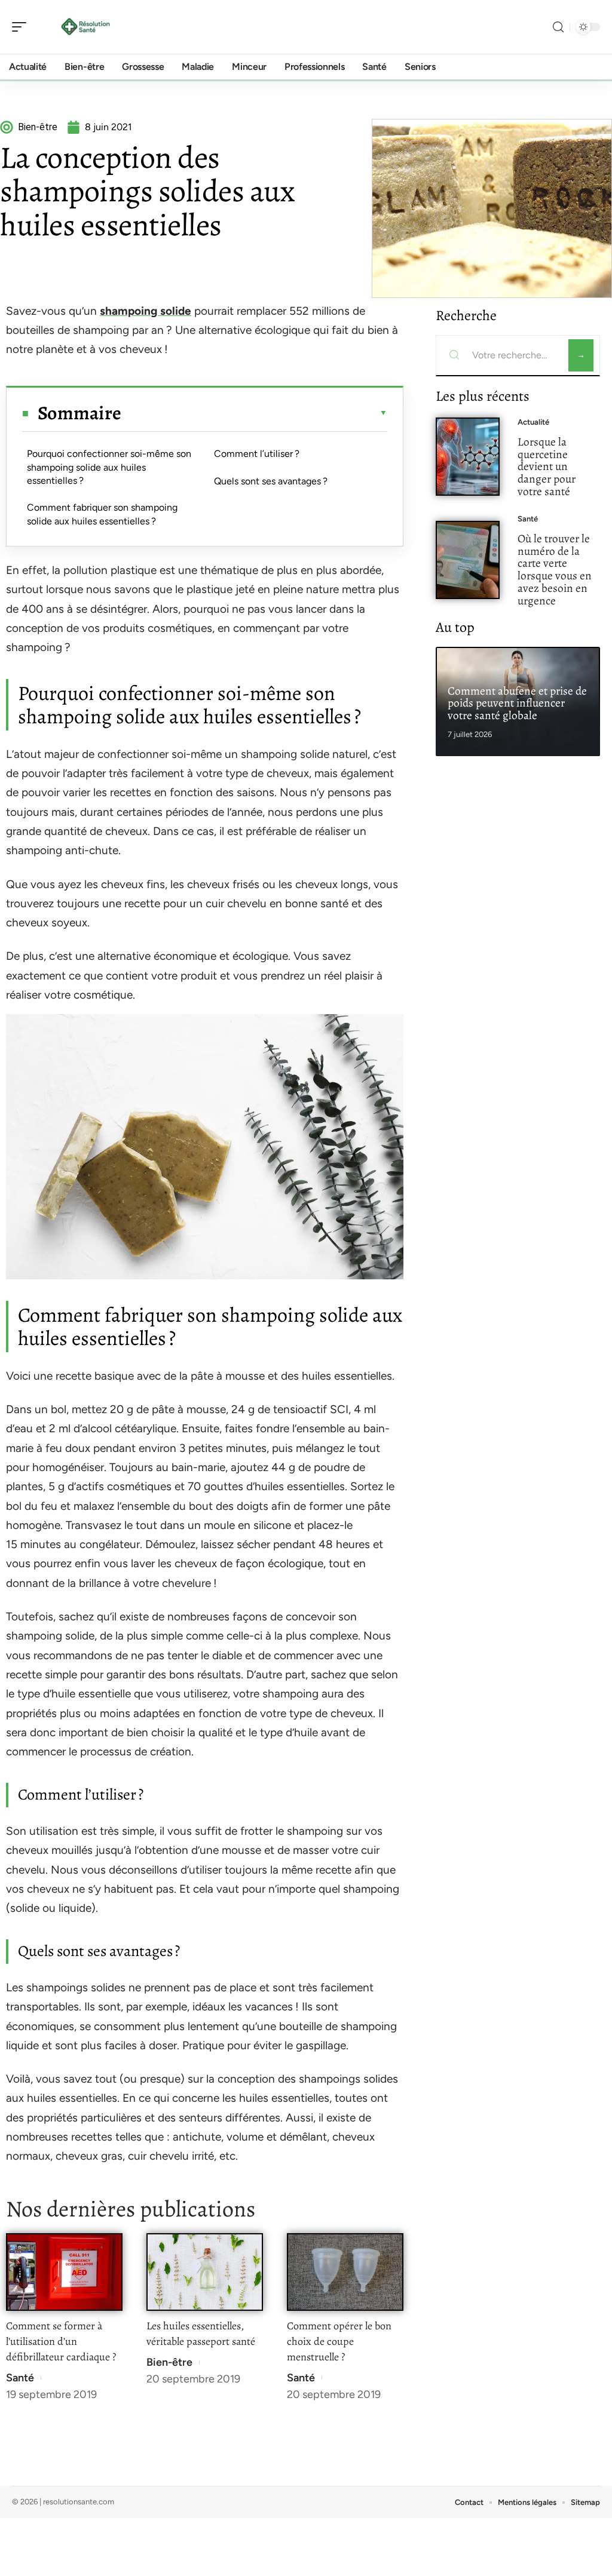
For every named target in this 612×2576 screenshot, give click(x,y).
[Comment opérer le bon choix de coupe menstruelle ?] (345, 2272)
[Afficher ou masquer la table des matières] (254, 413)
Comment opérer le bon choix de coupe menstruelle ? (339, 2341)
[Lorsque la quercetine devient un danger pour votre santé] (468, 457)
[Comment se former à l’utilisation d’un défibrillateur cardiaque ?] (64, 2272)
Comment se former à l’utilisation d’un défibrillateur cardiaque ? (61, 2341)
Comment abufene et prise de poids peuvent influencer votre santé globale (517, 703)
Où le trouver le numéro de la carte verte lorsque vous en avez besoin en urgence (555, 569)
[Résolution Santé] (86, 27)
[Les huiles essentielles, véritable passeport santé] (205, 2272)
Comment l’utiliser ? (257, 454)
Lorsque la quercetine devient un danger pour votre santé (547, 466)
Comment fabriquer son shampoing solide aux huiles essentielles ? (102, 514)
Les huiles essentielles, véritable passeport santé (201, 2334)
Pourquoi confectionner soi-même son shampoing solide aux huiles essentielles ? (109, 467)
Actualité (533, 422)
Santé (20, 2378)
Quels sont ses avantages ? (271, 481)
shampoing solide (146, 311)
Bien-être (169, 2362)
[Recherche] (558, 27)
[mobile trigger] (22, 27)
